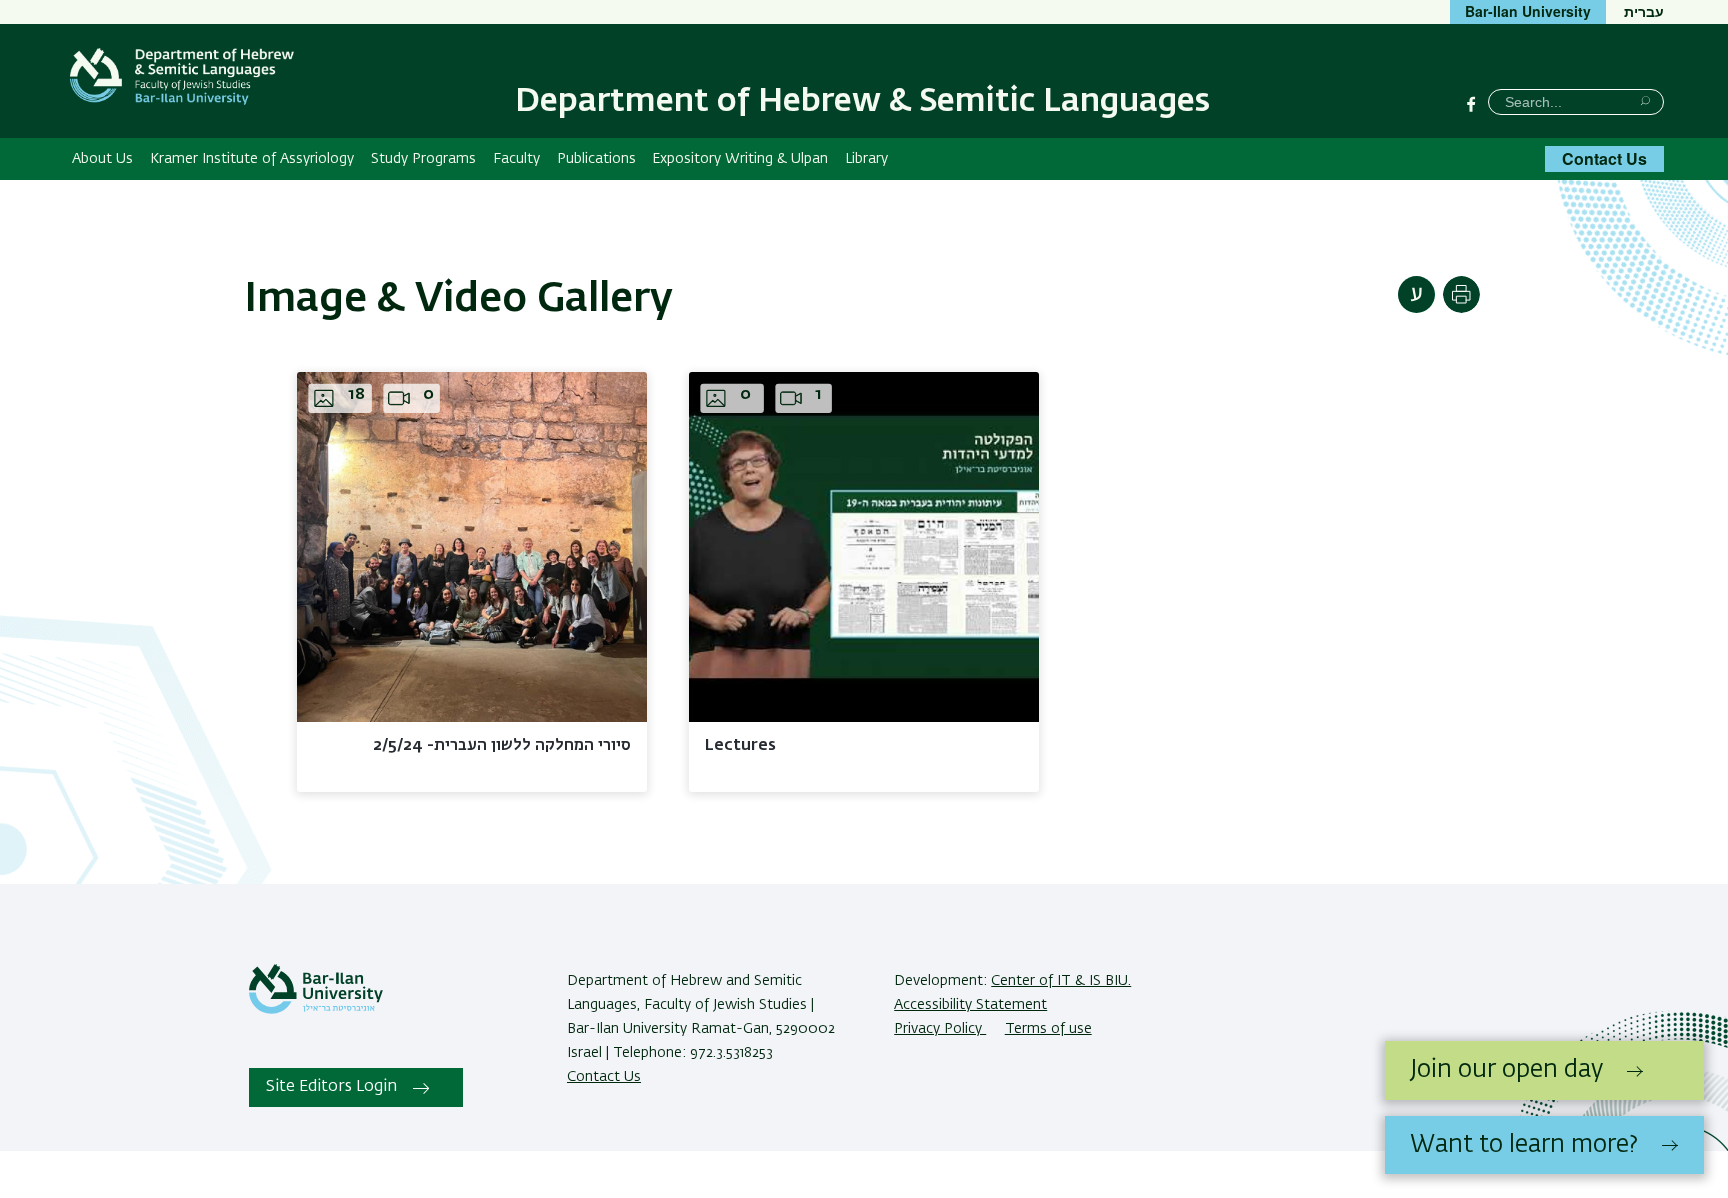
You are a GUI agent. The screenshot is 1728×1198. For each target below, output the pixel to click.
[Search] (1645, 100)
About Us (102, 159)
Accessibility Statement (970, 1005)
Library (866, 159)
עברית (1644, 11)
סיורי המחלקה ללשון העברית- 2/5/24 (502, 746)
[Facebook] (1471, 104)
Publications (596, 159)
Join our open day (1506, 1070)
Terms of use (1048, 1029)
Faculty (516, 159)
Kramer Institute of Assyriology (252, 159)
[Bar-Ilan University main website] (316, 1010)
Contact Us (1604, 158)
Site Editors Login (331, 1087)
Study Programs (423, 159)
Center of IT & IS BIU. (1061, 981)
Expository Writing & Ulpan (740, 159)
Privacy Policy (940, 1029)
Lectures (740, 746)
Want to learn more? (1524, 1145)
